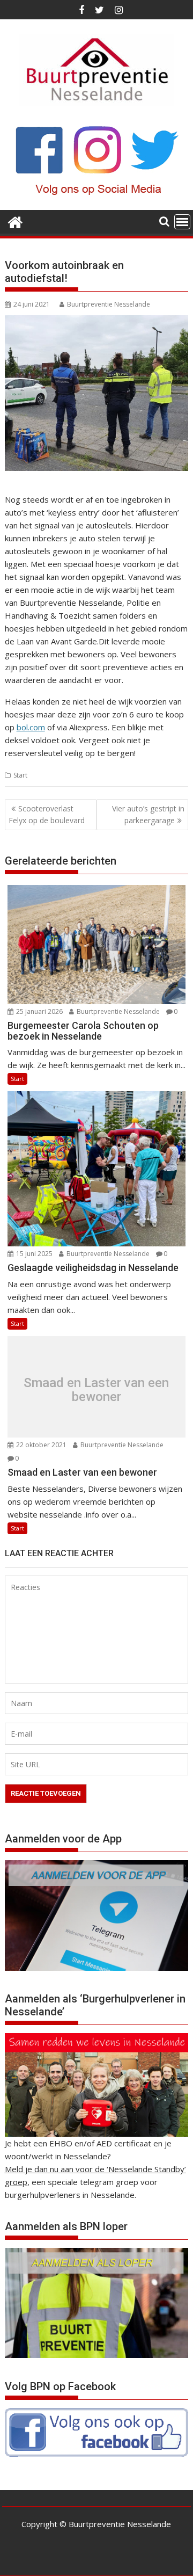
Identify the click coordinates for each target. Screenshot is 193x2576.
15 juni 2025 (34, 1254)
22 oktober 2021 (40, 1445)
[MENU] (182, 222)
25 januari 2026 (39, 1011)
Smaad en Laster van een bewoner (96, 1389)
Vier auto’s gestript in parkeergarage (148, 814)
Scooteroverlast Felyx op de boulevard (47, 814)
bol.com (31, 727)
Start (20, 775)
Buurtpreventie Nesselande (109, 304)
